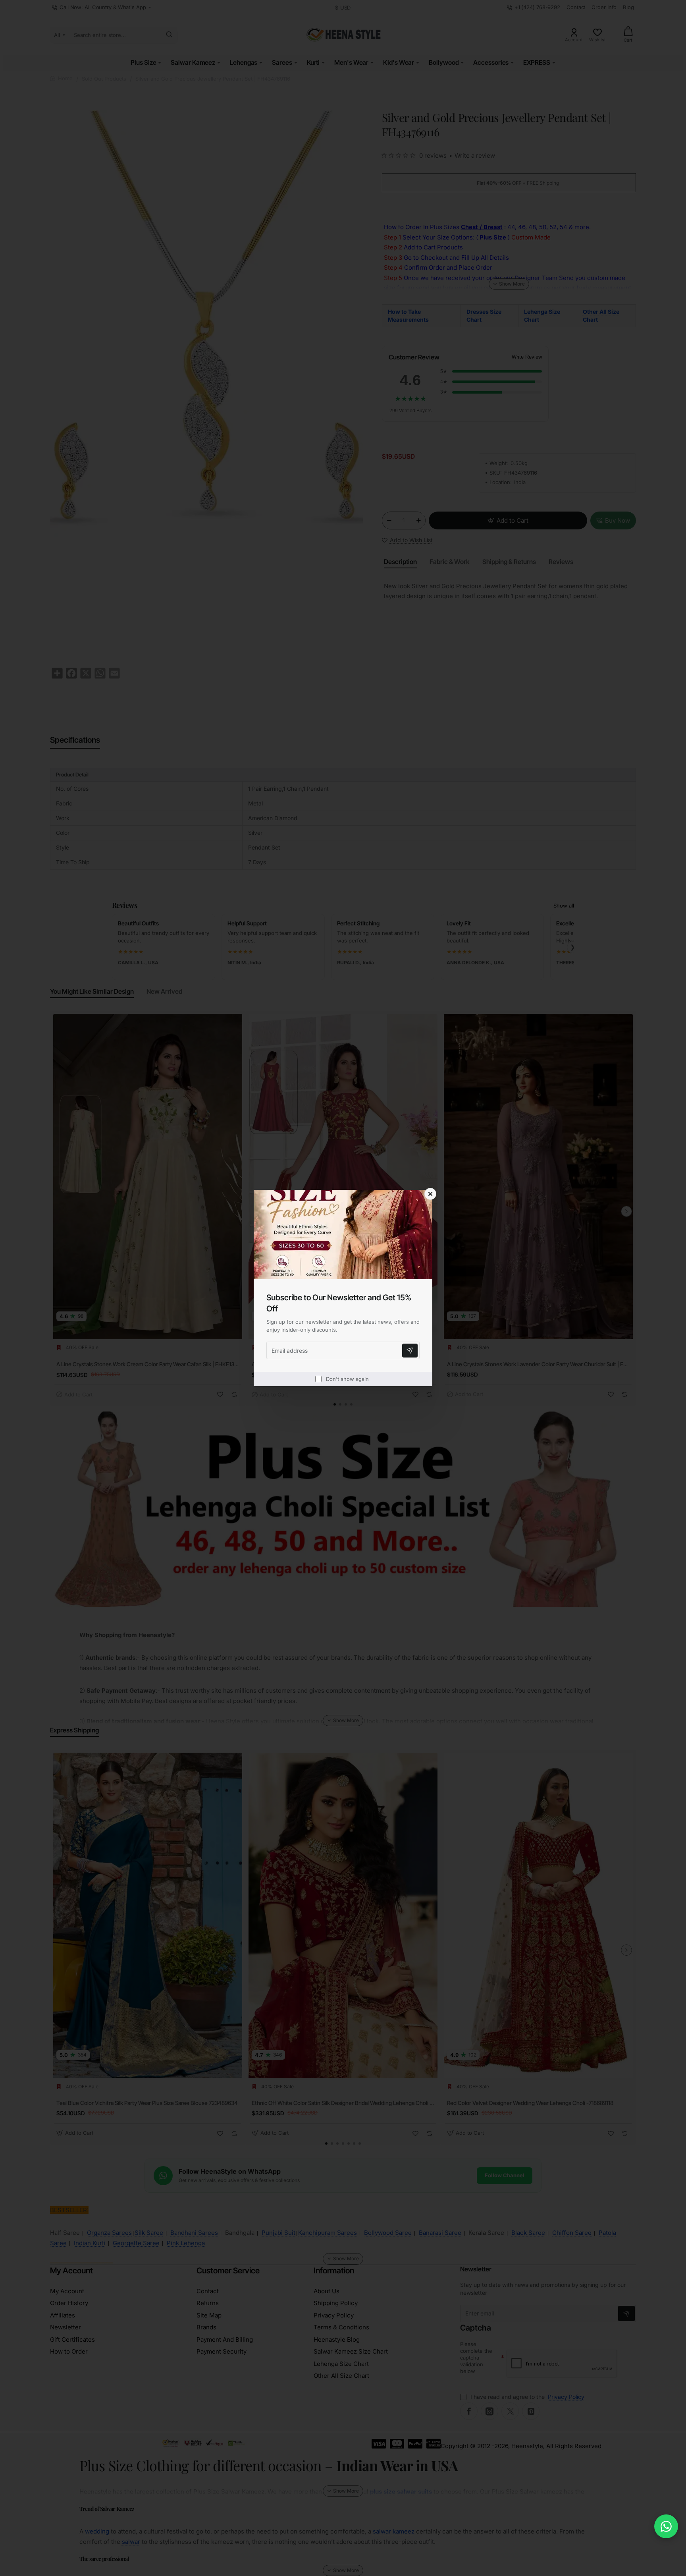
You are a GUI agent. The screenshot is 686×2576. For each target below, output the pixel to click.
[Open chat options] (666, 2526)
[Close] (430, 1194)
